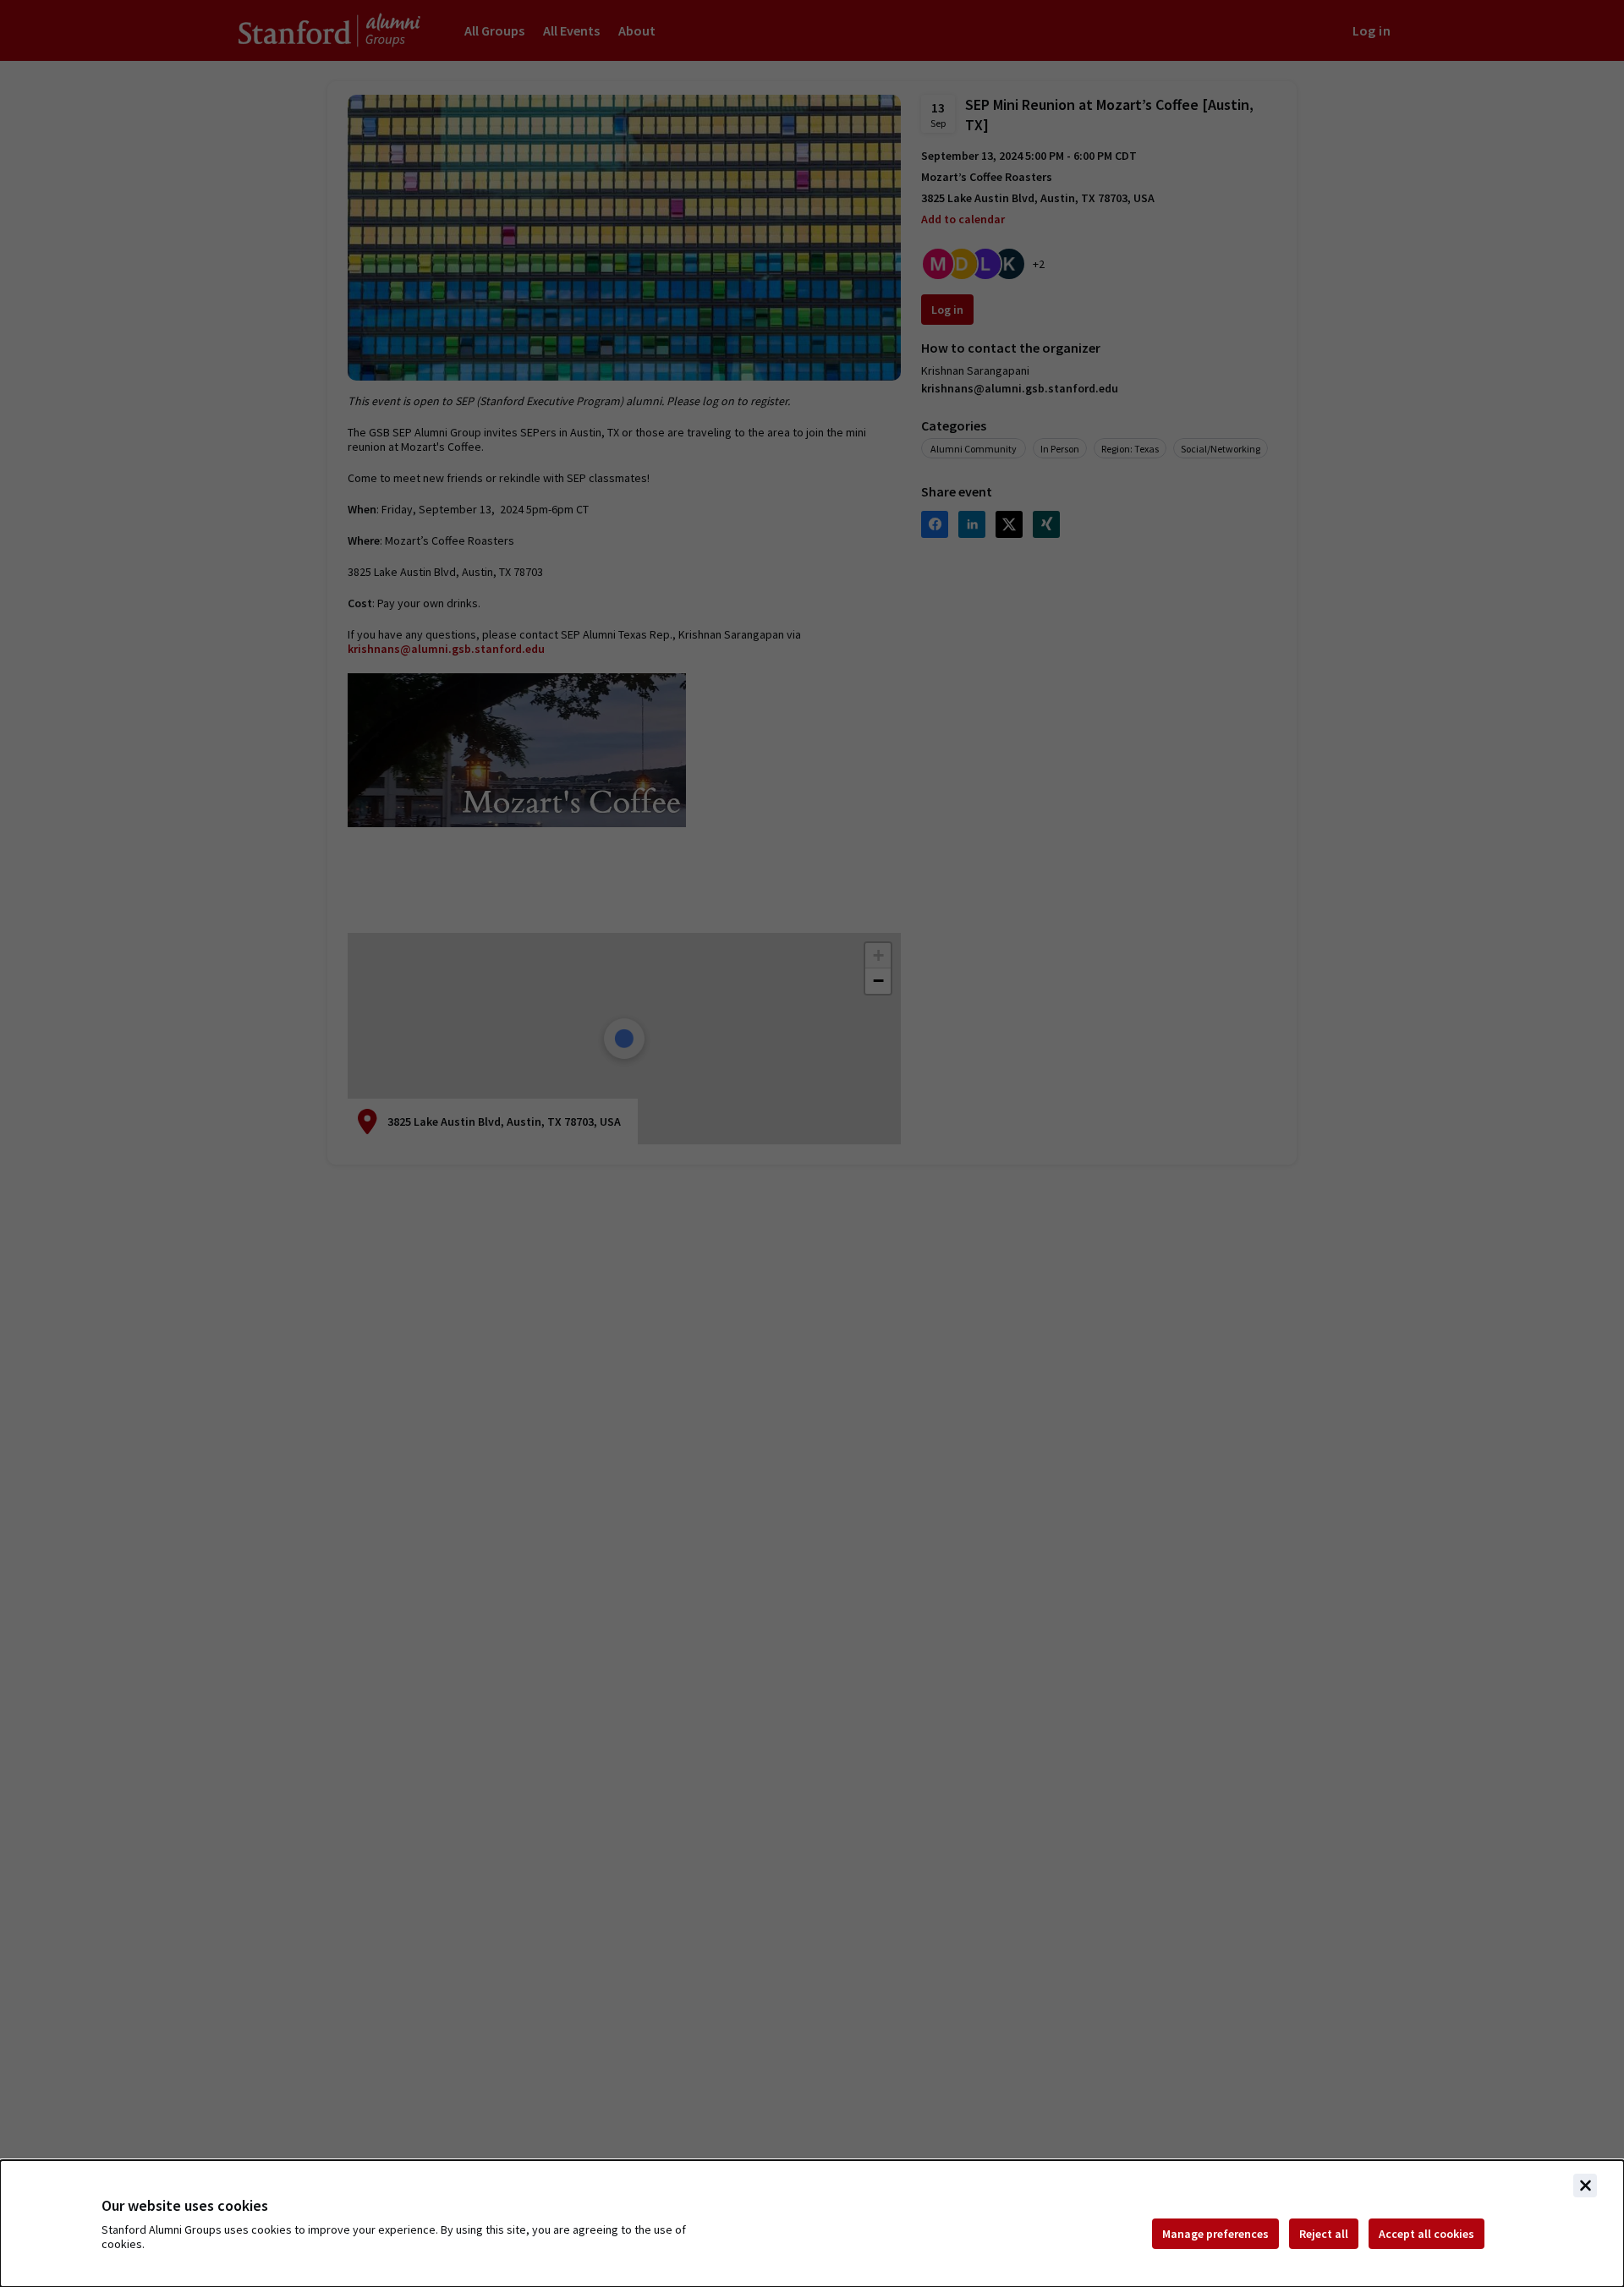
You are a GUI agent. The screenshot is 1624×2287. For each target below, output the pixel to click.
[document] (812, 2224)
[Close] (1585, 2186)
